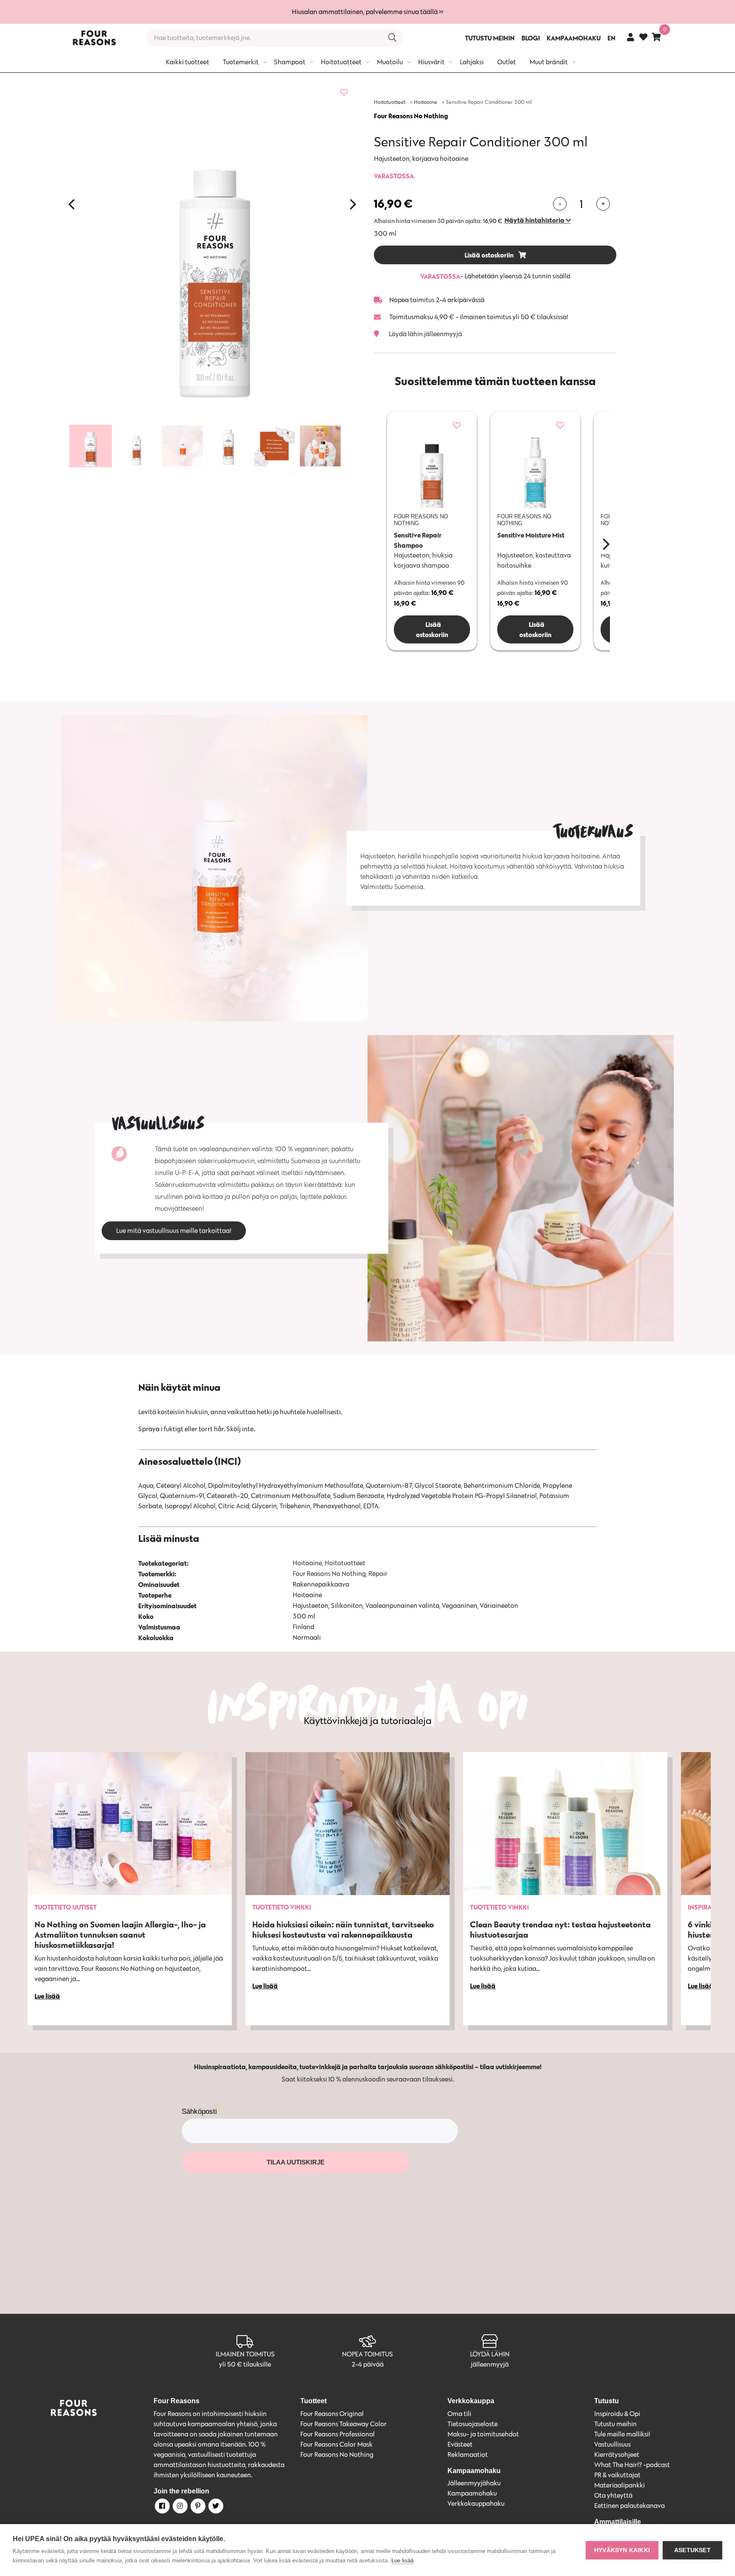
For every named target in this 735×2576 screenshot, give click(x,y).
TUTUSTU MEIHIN (490, 38)
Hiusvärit (431, 62)
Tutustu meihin (615, 2424)
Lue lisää (402, 2560)
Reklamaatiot (468, 2454)
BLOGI (531, 38)
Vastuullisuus (612, 2444)
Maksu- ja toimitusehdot (483, 2434)
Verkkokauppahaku (476, 2503)
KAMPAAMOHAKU (574, 38)
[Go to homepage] (94, 38)
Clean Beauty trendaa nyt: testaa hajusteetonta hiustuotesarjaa (560, 1929)
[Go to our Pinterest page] (197, 2507)
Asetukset (692, 2550)
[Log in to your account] (631, 37)
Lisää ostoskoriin (490, 255)
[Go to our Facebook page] (162, 2507)
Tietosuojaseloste (473, 2424)
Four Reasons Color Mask (336, 2444)
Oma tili (459, 2414)
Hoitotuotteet (341, 62)
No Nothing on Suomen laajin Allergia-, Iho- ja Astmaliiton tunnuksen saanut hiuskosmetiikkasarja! (120, 1934)
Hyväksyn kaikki (622, 2550)
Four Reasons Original (332, 2414)
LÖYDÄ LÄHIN (490, 2354)
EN (611, 38)
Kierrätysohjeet (617, 2454)
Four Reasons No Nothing (411, 116)
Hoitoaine (426, 102)
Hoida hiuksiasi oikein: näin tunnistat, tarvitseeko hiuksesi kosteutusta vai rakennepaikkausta (343, 1929)
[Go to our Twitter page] (215, 2507)
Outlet (507, 62)
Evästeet (460, 2444)
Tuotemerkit (241, 62)
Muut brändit (549, 62)
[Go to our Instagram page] (179, 2507)
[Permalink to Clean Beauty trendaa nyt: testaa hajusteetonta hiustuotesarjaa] (565, 1824)
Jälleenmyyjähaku (474, 2483)
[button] (538, 220)
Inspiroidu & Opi (617, 2414)
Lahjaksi (472, 62)
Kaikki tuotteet (188, 62)
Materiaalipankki (620, 2485)
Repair (378, 1574)
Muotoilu (390, 62)
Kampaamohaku (472, 2493)
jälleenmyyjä (490, 2364)
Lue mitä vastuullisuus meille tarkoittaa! (174, 1231)
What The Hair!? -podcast (632, 2465)
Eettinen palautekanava (630, 2506)
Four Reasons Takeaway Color (343, 2424)
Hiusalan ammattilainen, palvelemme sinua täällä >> (367, 12)
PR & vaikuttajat (617, 2475)
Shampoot (290, 62)
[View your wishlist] (643, 38)
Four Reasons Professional (338, 2434)
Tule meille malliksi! (622, 2434)
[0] (656, 37)
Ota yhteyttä (613, 2495)
